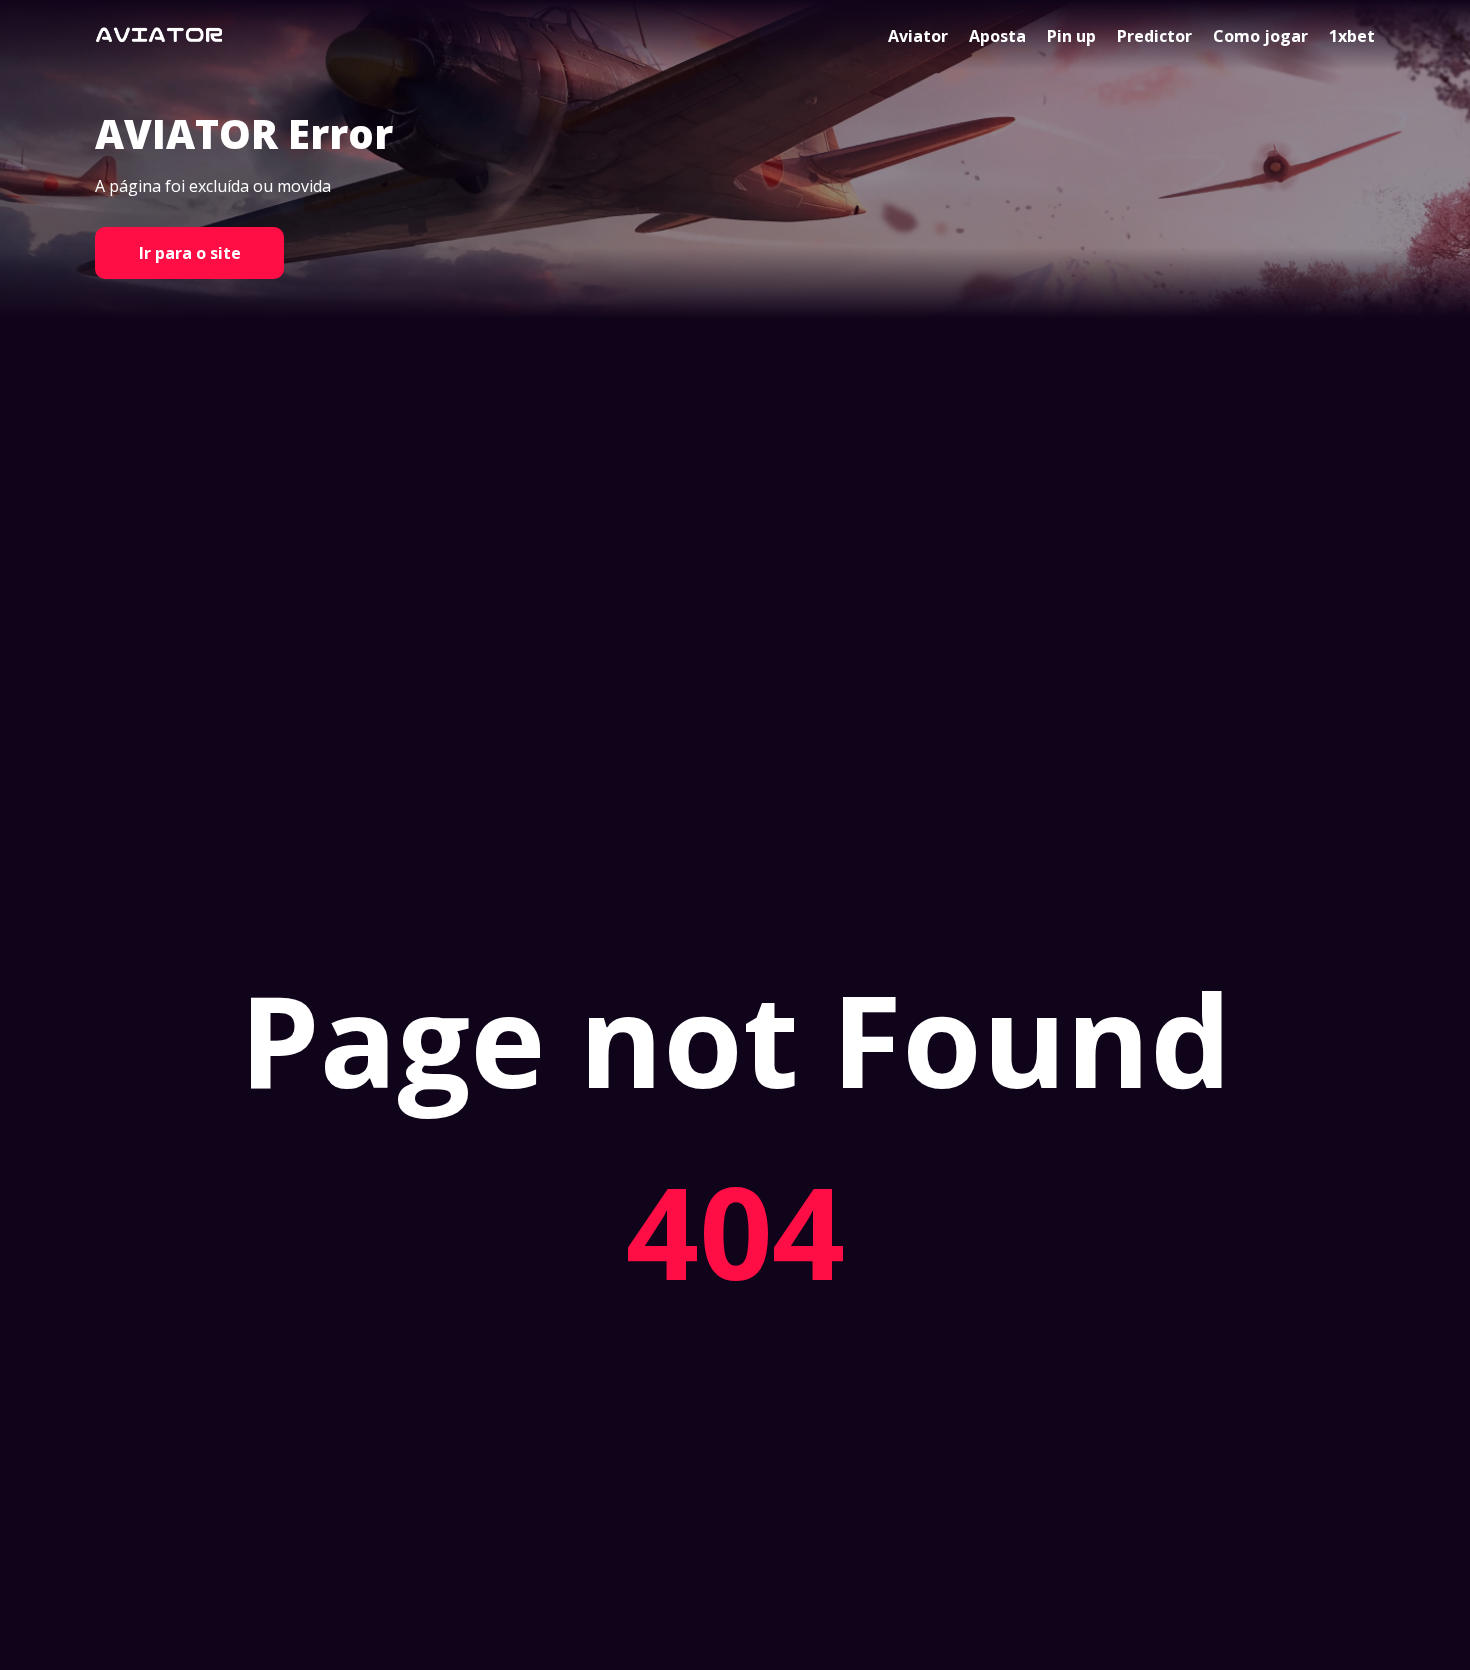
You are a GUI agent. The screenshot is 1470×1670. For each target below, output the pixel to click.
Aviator (918, 36)
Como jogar (1260, 36)
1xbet (1352, 36)
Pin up (1071, 36)
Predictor (1154, 36)
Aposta (997, 36)
